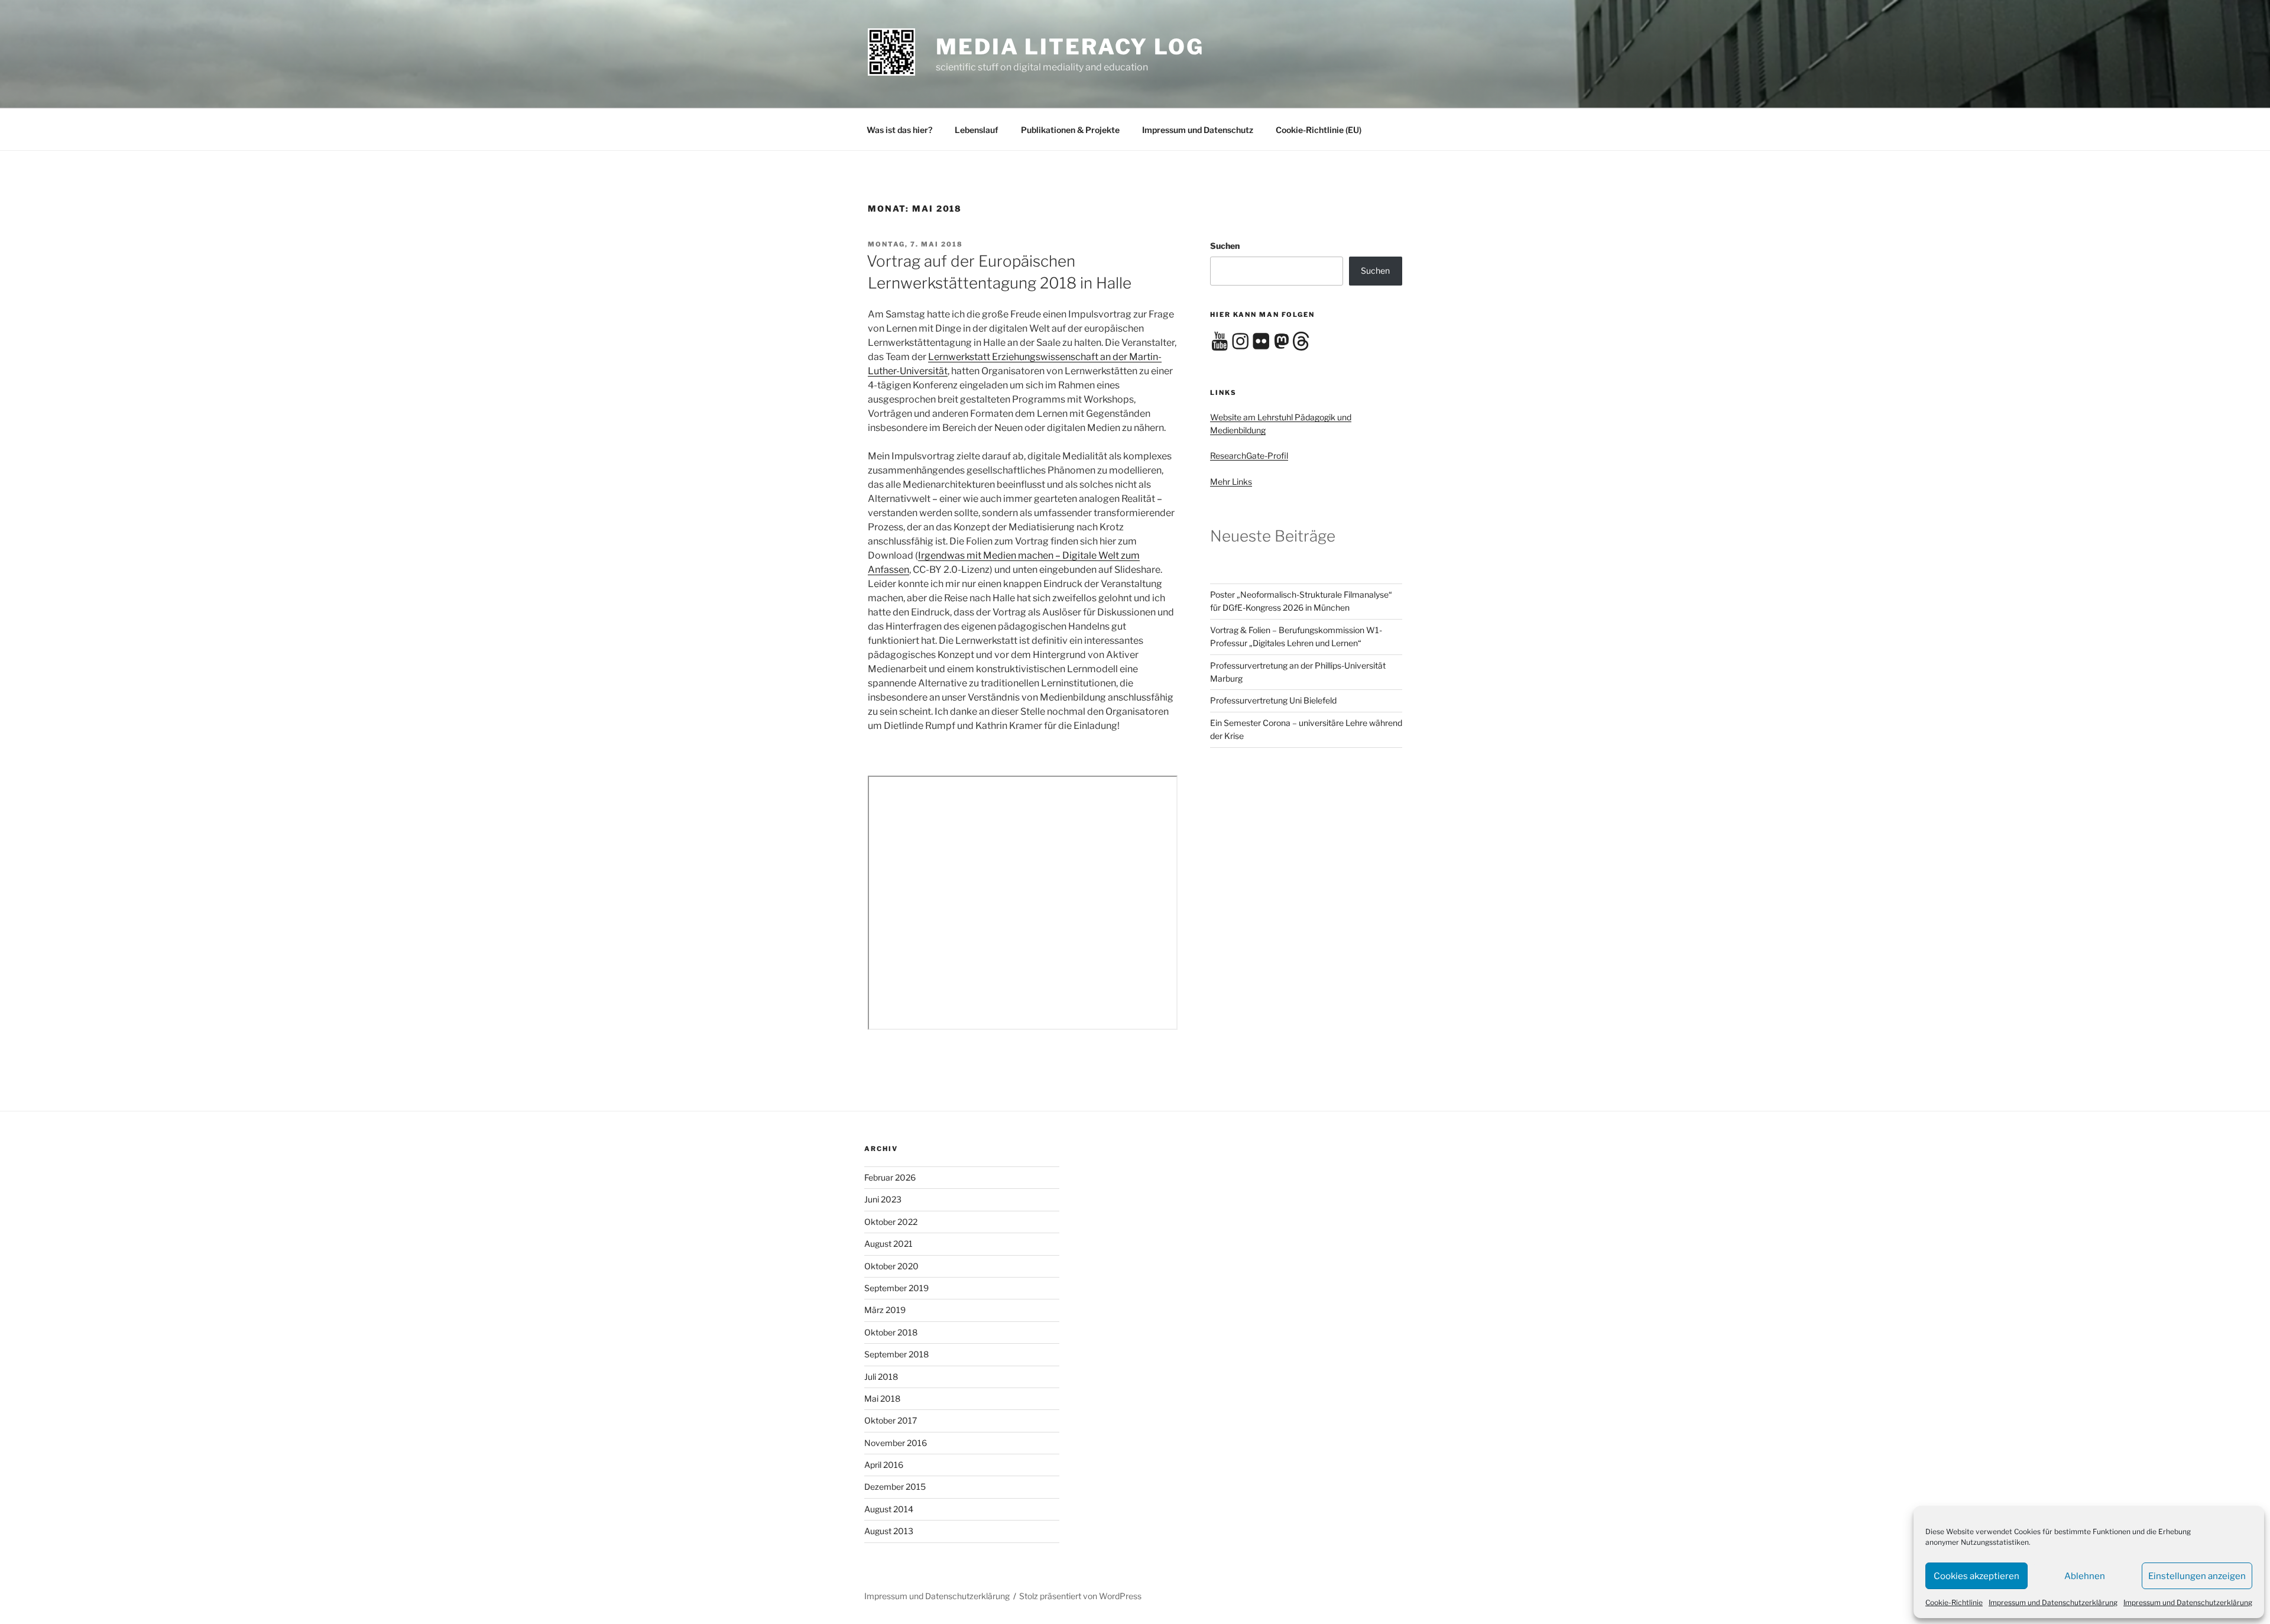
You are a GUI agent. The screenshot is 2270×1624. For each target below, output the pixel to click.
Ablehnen (2085, 1576)
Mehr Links (1231, 482)
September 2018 (896, 1354)
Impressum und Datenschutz (1198, 130)
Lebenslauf (977, 130)
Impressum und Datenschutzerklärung (2053, 1602)
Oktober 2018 (891, 1332)
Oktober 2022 (891, 1222)
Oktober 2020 (891, 1266)
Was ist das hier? (899, 130)
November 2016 (896, 1443)
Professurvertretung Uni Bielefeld (1273, 700)
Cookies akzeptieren (1976, 1576)
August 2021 (888, 1244)
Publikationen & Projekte (1070, 130)
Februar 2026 (890, 1177)
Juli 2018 (881, 1377)
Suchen (1225, 246)
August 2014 (889, 1509)
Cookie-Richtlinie (1954, 1602)
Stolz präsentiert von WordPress (1080, 1596)
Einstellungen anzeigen (2197, 1576)
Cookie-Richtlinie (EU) (1319, 130)
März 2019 (885, 1310)
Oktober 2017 (891, 1420)
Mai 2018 (882, 1398)
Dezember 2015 (895, 1487)
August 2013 (889, 1531)
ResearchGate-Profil (1249, 456)
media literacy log (1070, 47)
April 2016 (884, 1465)
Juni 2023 (883, 1199)
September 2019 (896, 1288)
